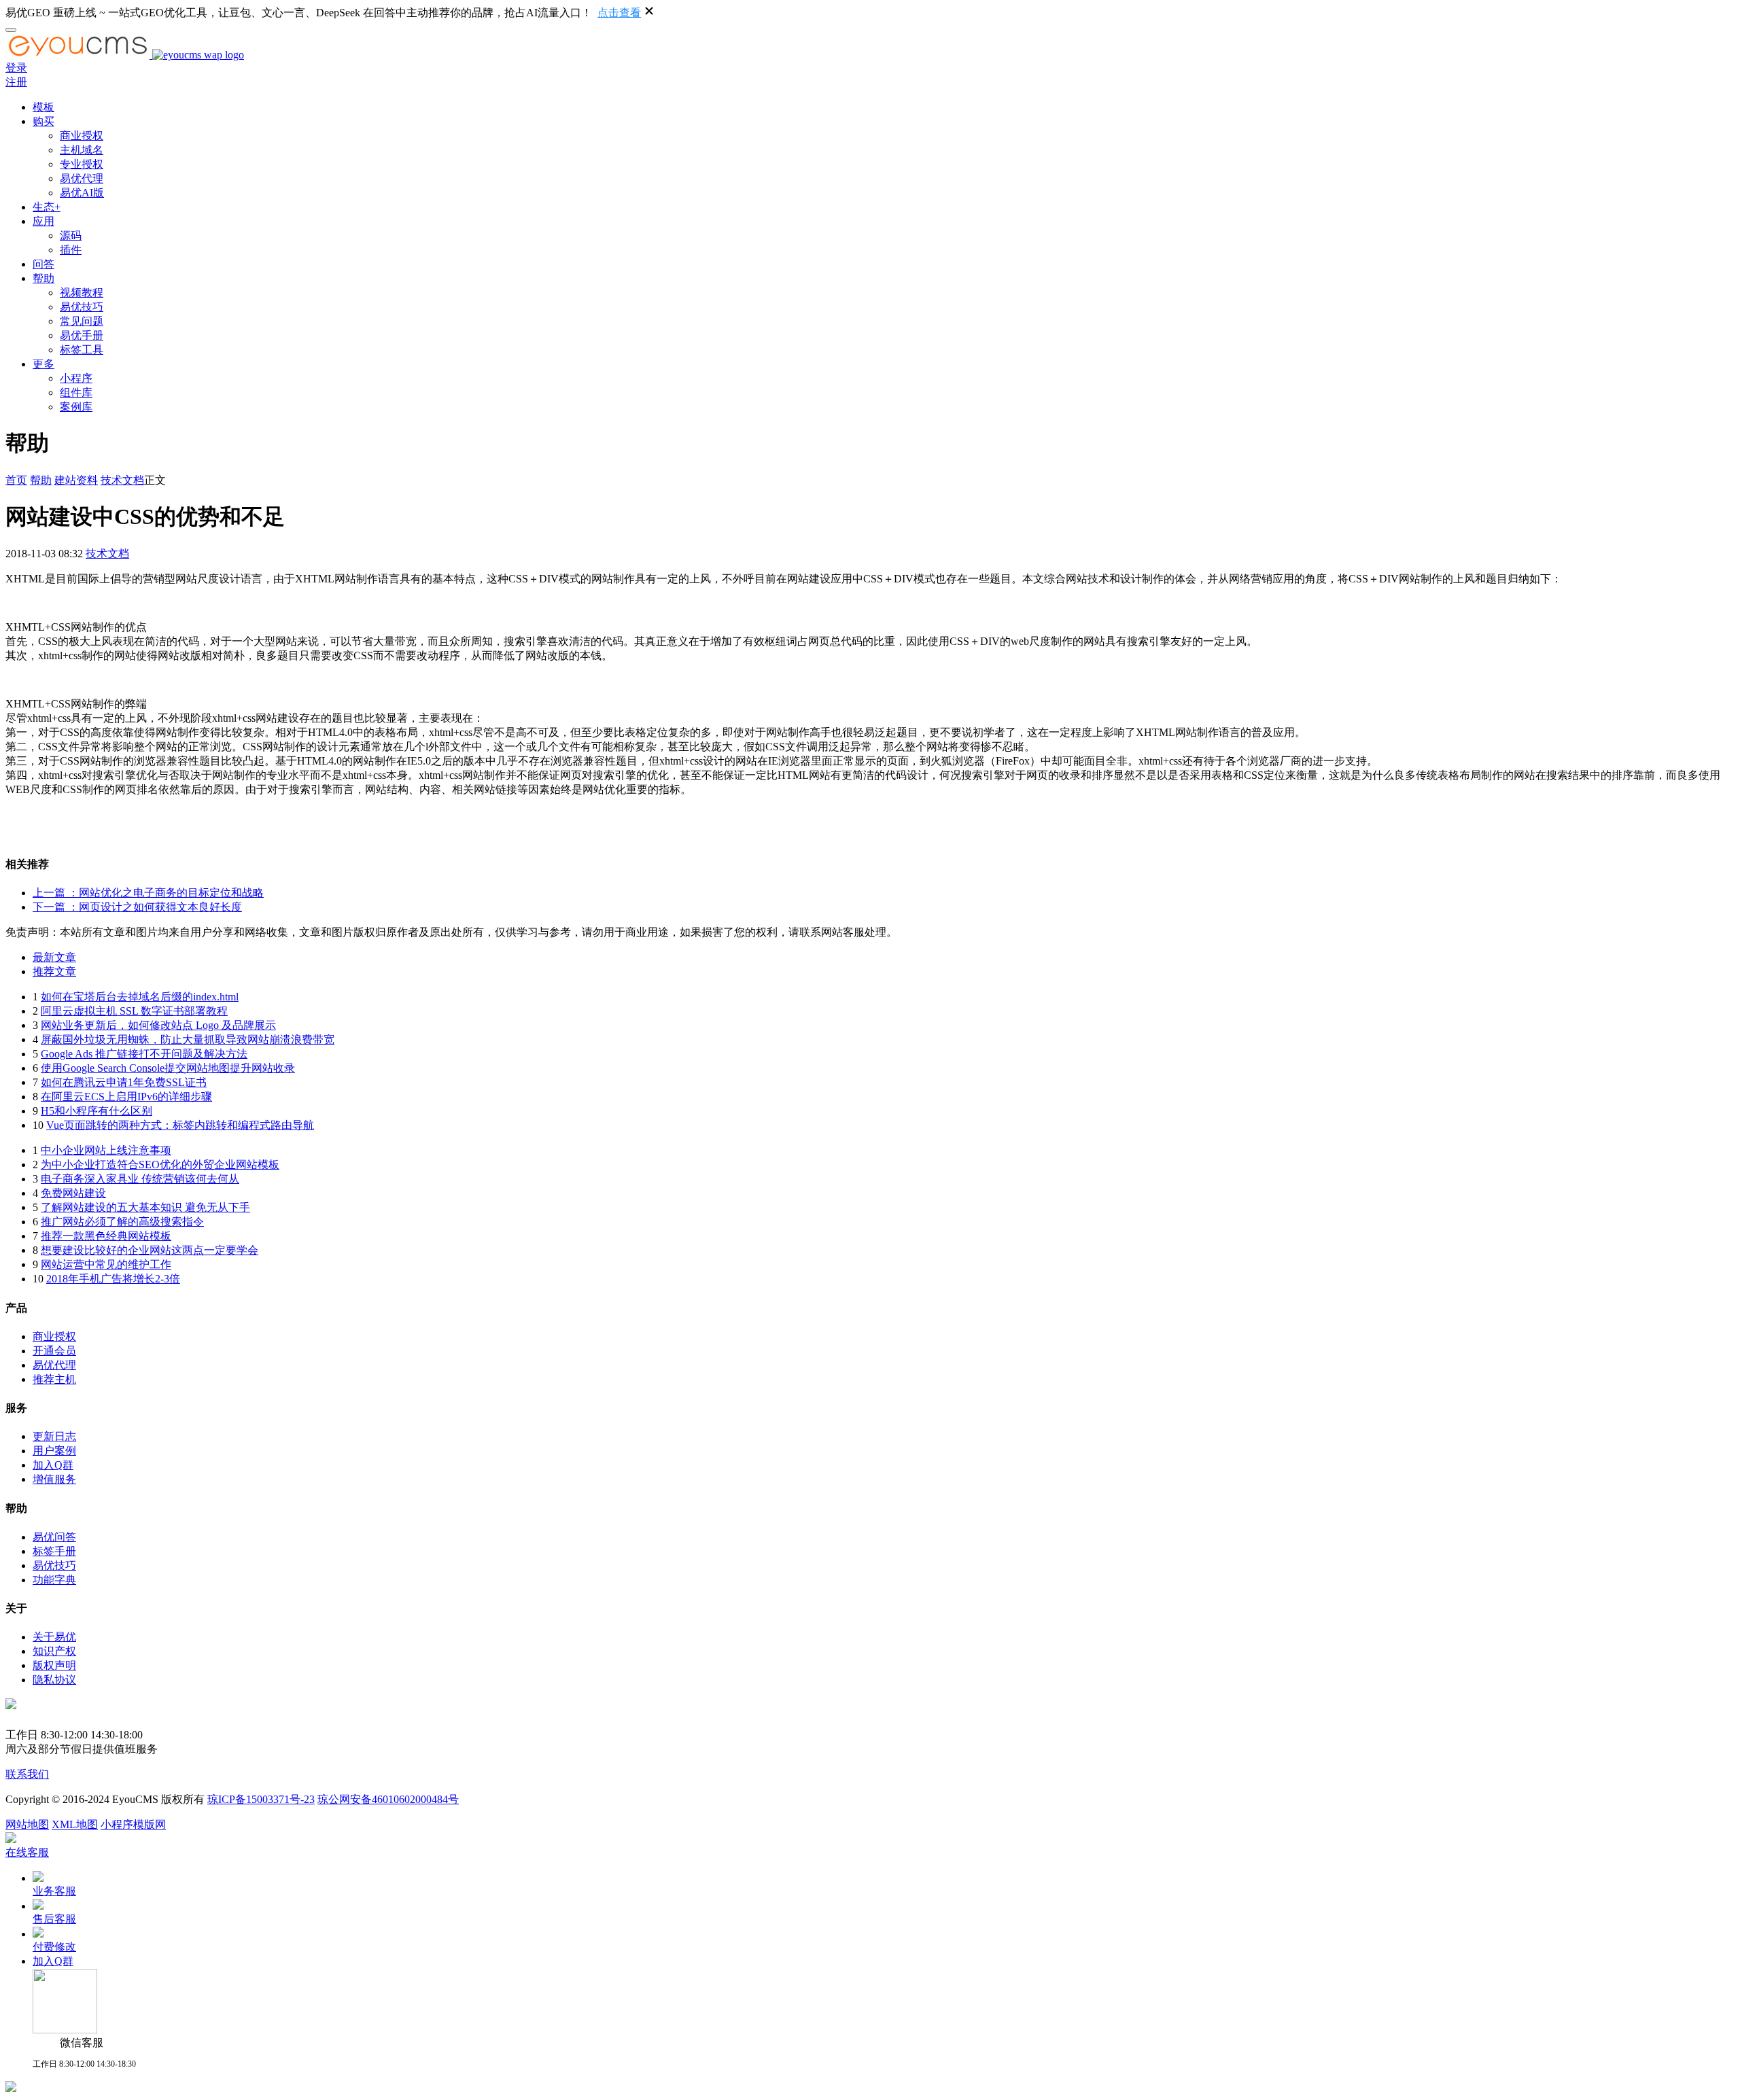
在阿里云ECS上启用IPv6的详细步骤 (126, 1097)
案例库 (76, 407)
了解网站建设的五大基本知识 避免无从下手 (145, 1207)
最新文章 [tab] (54, 957)
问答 (43, 264)
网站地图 (27, 1824)
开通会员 (54, 1351)
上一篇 (148, 893)
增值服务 (54, 1479)
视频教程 (82, 293)
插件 (71, 250)
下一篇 (137, 907)
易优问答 (54, 1537)
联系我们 (27, 1774)
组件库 (76, 392)
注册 (16, 82)
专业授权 (82, 164)
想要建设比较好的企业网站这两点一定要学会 (150, 1250)
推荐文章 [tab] (54, 972)
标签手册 (54, 1551)
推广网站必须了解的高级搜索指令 (122, 1222)
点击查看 (619, 13)
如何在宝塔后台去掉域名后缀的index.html (140, 997)
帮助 (43, 278)
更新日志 (54, 1436)
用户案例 (54, 1451)
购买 (43, 121)
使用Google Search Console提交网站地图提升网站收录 (168, 1068)
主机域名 (82, 150)
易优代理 (82, 178)
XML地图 (75, 1824)
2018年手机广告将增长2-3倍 (113, 1279)
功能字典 (54, 1580)
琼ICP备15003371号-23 (261, 1799)
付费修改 (54, 1947)
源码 (71, 235)
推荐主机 (54, 1379)
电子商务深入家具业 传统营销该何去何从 (140, 1179)
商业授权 (82, 136)
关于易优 (54, 1637)
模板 (43, 107)
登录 (16, 68)
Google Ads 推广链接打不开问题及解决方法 (144, 1054)
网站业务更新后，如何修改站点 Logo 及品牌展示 (158, 1025)
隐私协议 (54, 1680)
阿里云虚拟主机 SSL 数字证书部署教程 (134, 1011)
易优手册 (82, 335)
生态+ (47, 207)
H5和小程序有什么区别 (97, 1111)
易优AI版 (82, 193)
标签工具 (82, 350)
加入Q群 (53, 1465)
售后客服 (54, 1919)
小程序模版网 (133, 1824)
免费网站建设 (73, 1193)
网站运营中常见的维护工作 (106, 1264)
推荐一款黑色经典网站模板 (106, 1236)
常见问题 (82, 321)
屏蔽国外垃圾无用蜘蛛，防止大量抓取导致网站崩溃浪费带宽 (188, 1039)
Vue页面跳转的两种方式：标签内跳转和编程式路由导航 (180, 1125)
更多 (43, 364)
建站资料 (76, 480)
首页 (16, 480)
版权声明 (54, 1665)
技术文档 (122, 480)
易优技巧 (82, 307)
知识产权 (54, 1651)
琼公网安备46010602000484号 (388, 1799)
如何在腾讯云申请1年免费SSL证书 (124, 1082)
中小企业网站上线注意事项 (106, 1150)
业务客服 (54, 1891)
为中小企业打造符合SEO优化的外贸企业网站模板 (160, 1165)
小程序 (76, 378)
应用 (43, 221)
